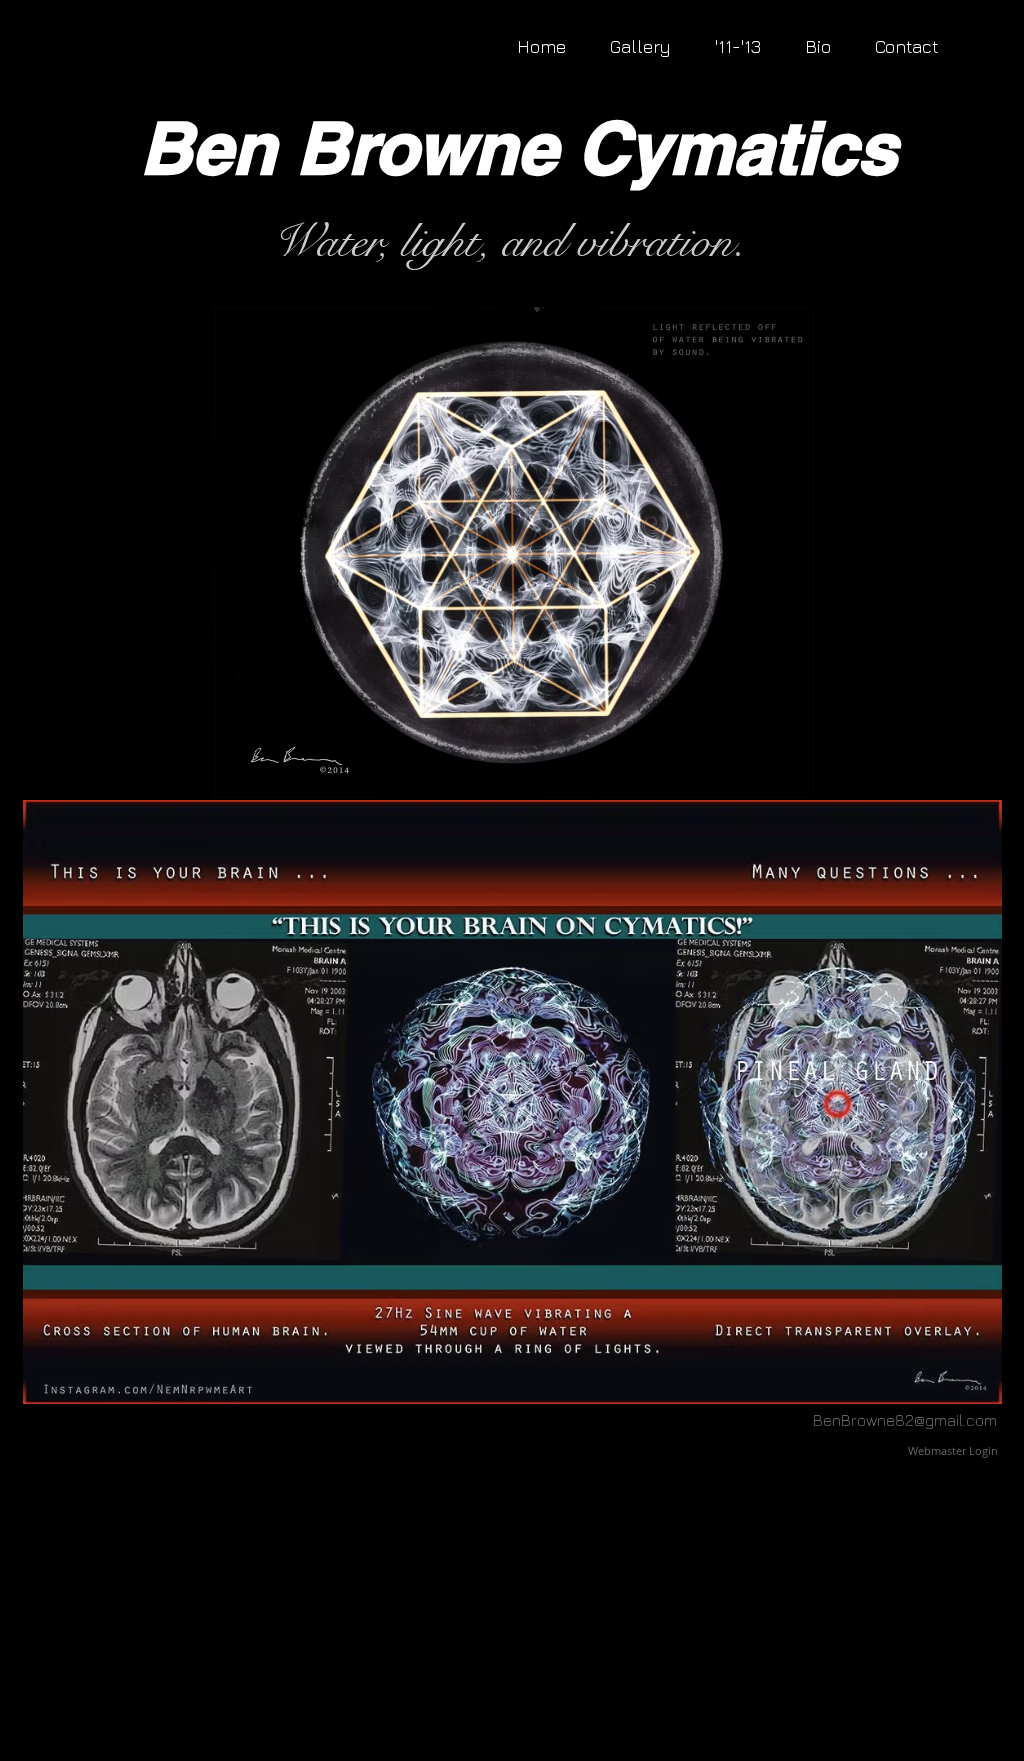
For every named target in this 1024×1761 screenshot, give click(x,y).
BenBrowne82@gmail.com (905, 1420)
